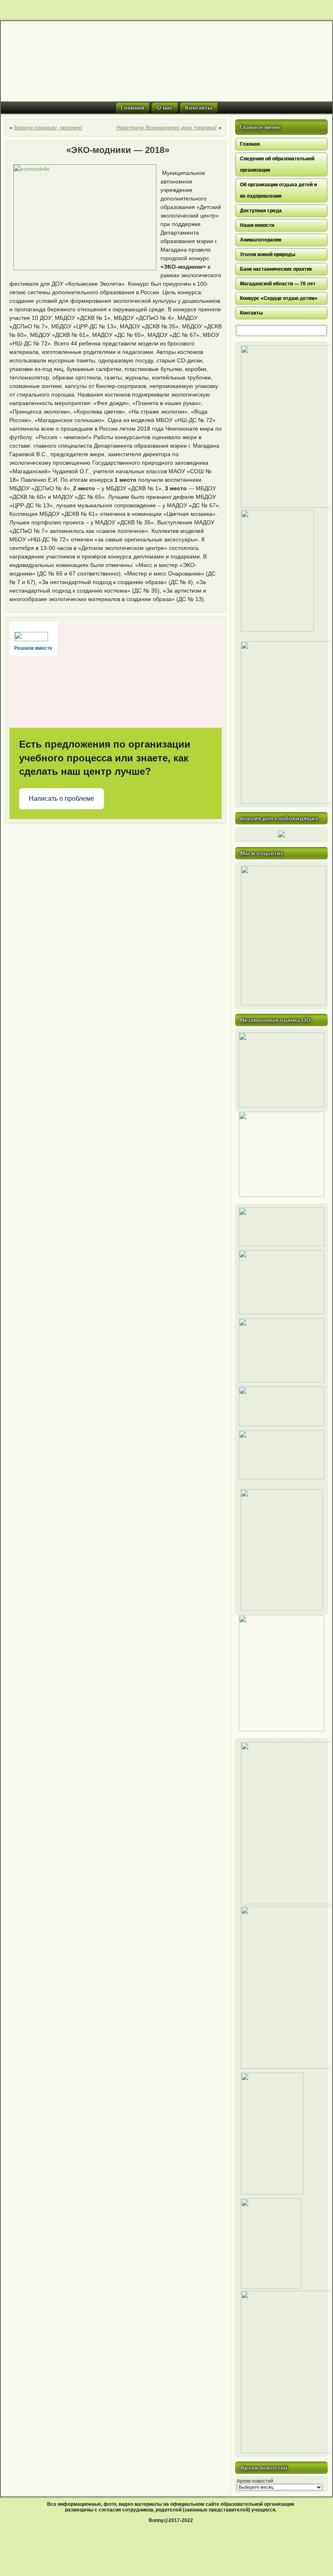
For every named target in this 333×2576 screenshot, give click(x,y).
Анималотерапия (261, 240)
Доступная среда (261, 211)
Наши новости (257, 225)
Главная (133, 108)
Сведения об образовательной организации (277, 164)
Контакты (199, 108)
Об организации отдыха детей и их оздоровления (278, 190)
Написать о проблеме (62, 799)
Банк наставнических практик (276, 269)
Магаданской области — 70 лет (278, 284)
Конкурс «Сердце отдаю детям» (279, 298)
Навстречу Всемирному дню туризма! (167, 127)
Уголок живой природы (268, 254)
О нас (165, 108)
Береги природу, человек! (48, 127)
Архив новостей (255, 2481)
